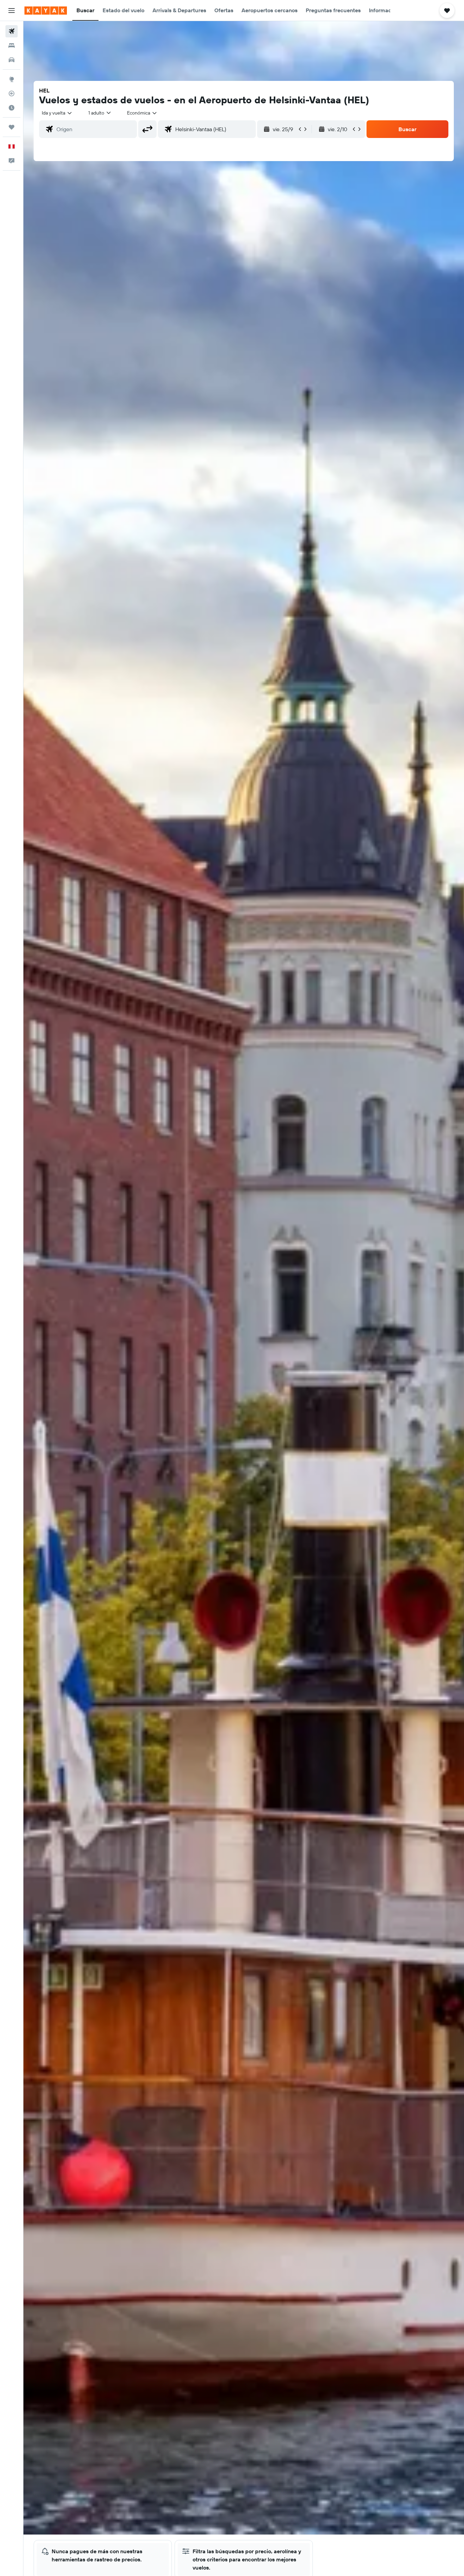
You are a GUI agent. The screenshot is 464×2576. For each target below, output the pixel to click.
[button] (12, 11)
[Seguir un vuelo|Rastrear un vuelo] (12, 93)
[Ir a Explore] (12, 79)
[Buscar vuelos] (12, 31)
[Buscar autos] (12, 60)
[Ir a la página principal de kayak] (46, 11)
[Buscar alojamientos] (12, 46)
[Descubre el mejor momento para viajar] (12, 108)
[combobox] (57, 113)
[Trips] (12, 127)
